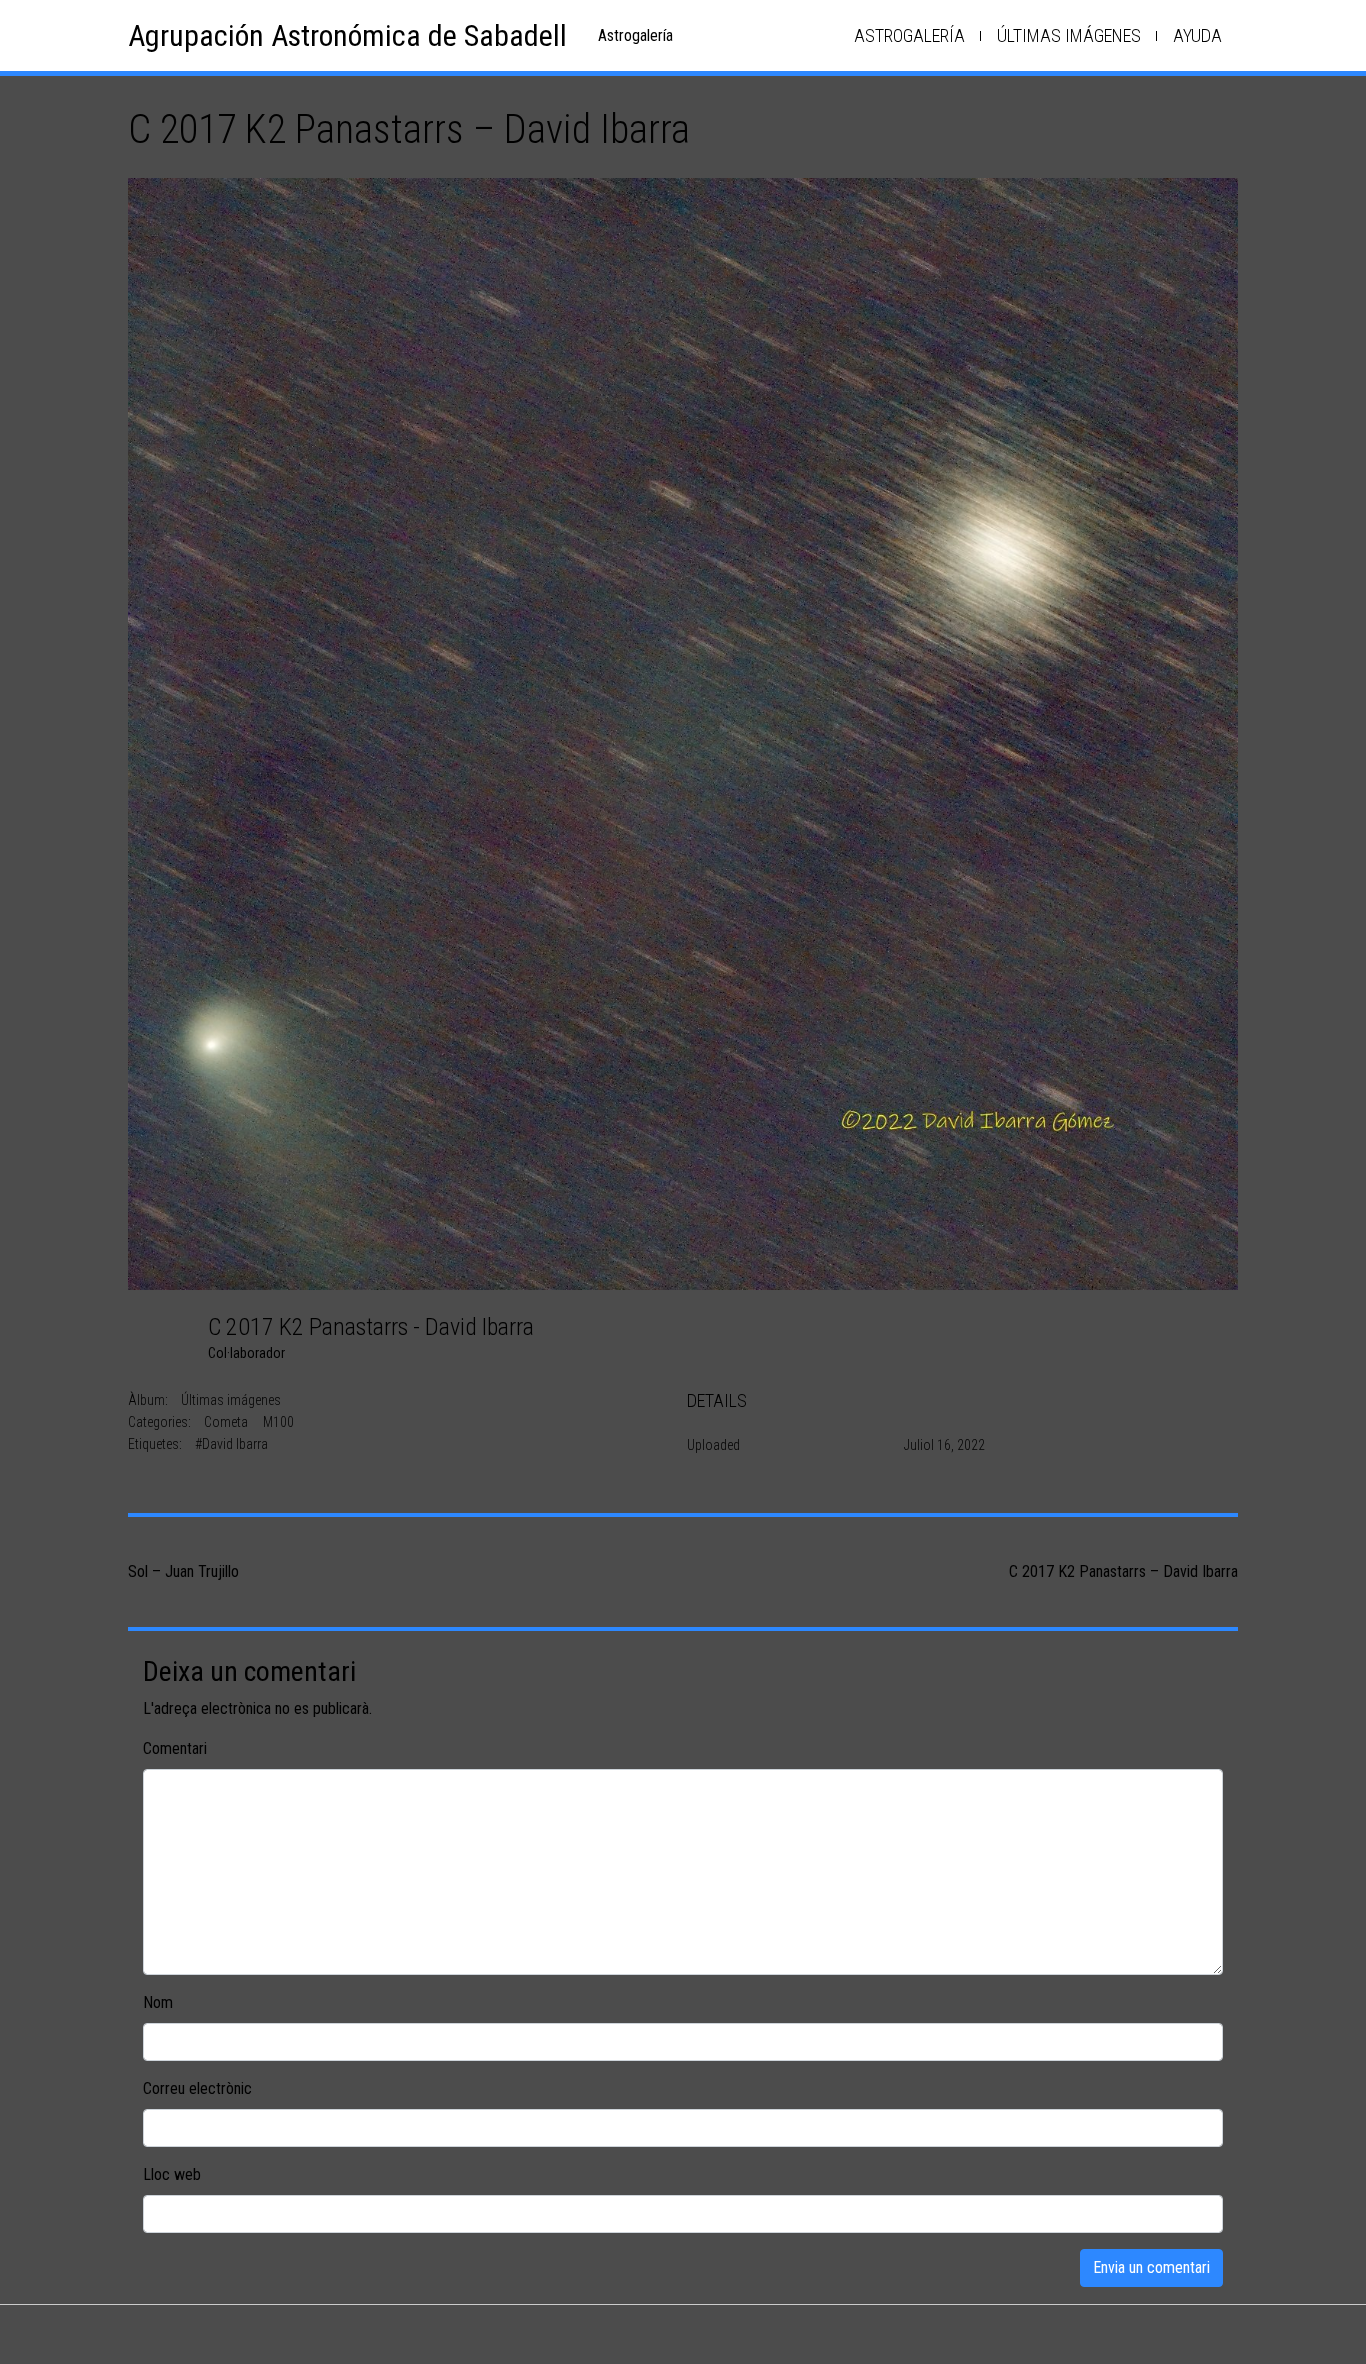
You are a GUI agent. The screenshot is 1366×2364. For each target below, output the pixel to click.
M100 (278, 1422)
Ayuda (1197, 35)
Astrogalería (909, 35)
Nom (158, 2002)
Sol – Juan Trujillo (183, 1571)
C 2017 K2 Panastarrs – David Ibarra (1123, 1571)
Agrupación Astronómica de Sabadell (347, 35)
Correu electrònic (197, 2088)
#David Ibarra (231, 1444)
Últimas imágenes (1069, 35)
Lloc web (172, 2174)
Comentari (175, 1748)
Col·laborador (246, 1353)
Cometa (226, 1422)
